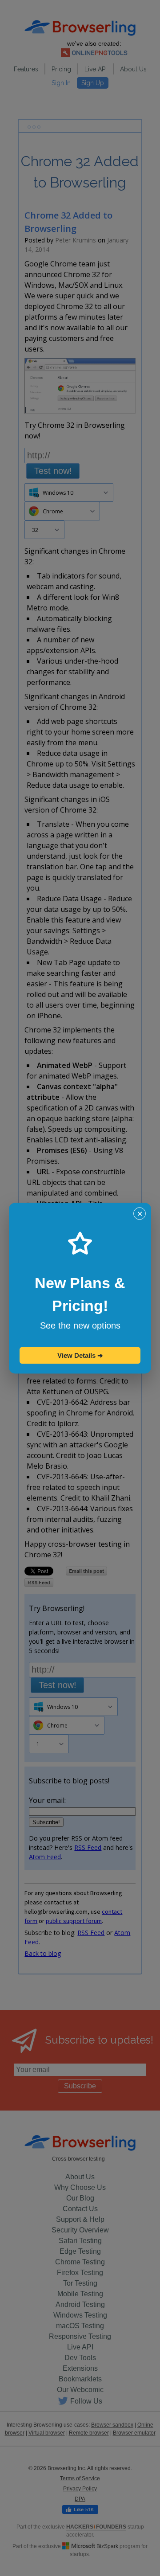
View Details (80, 1355)
